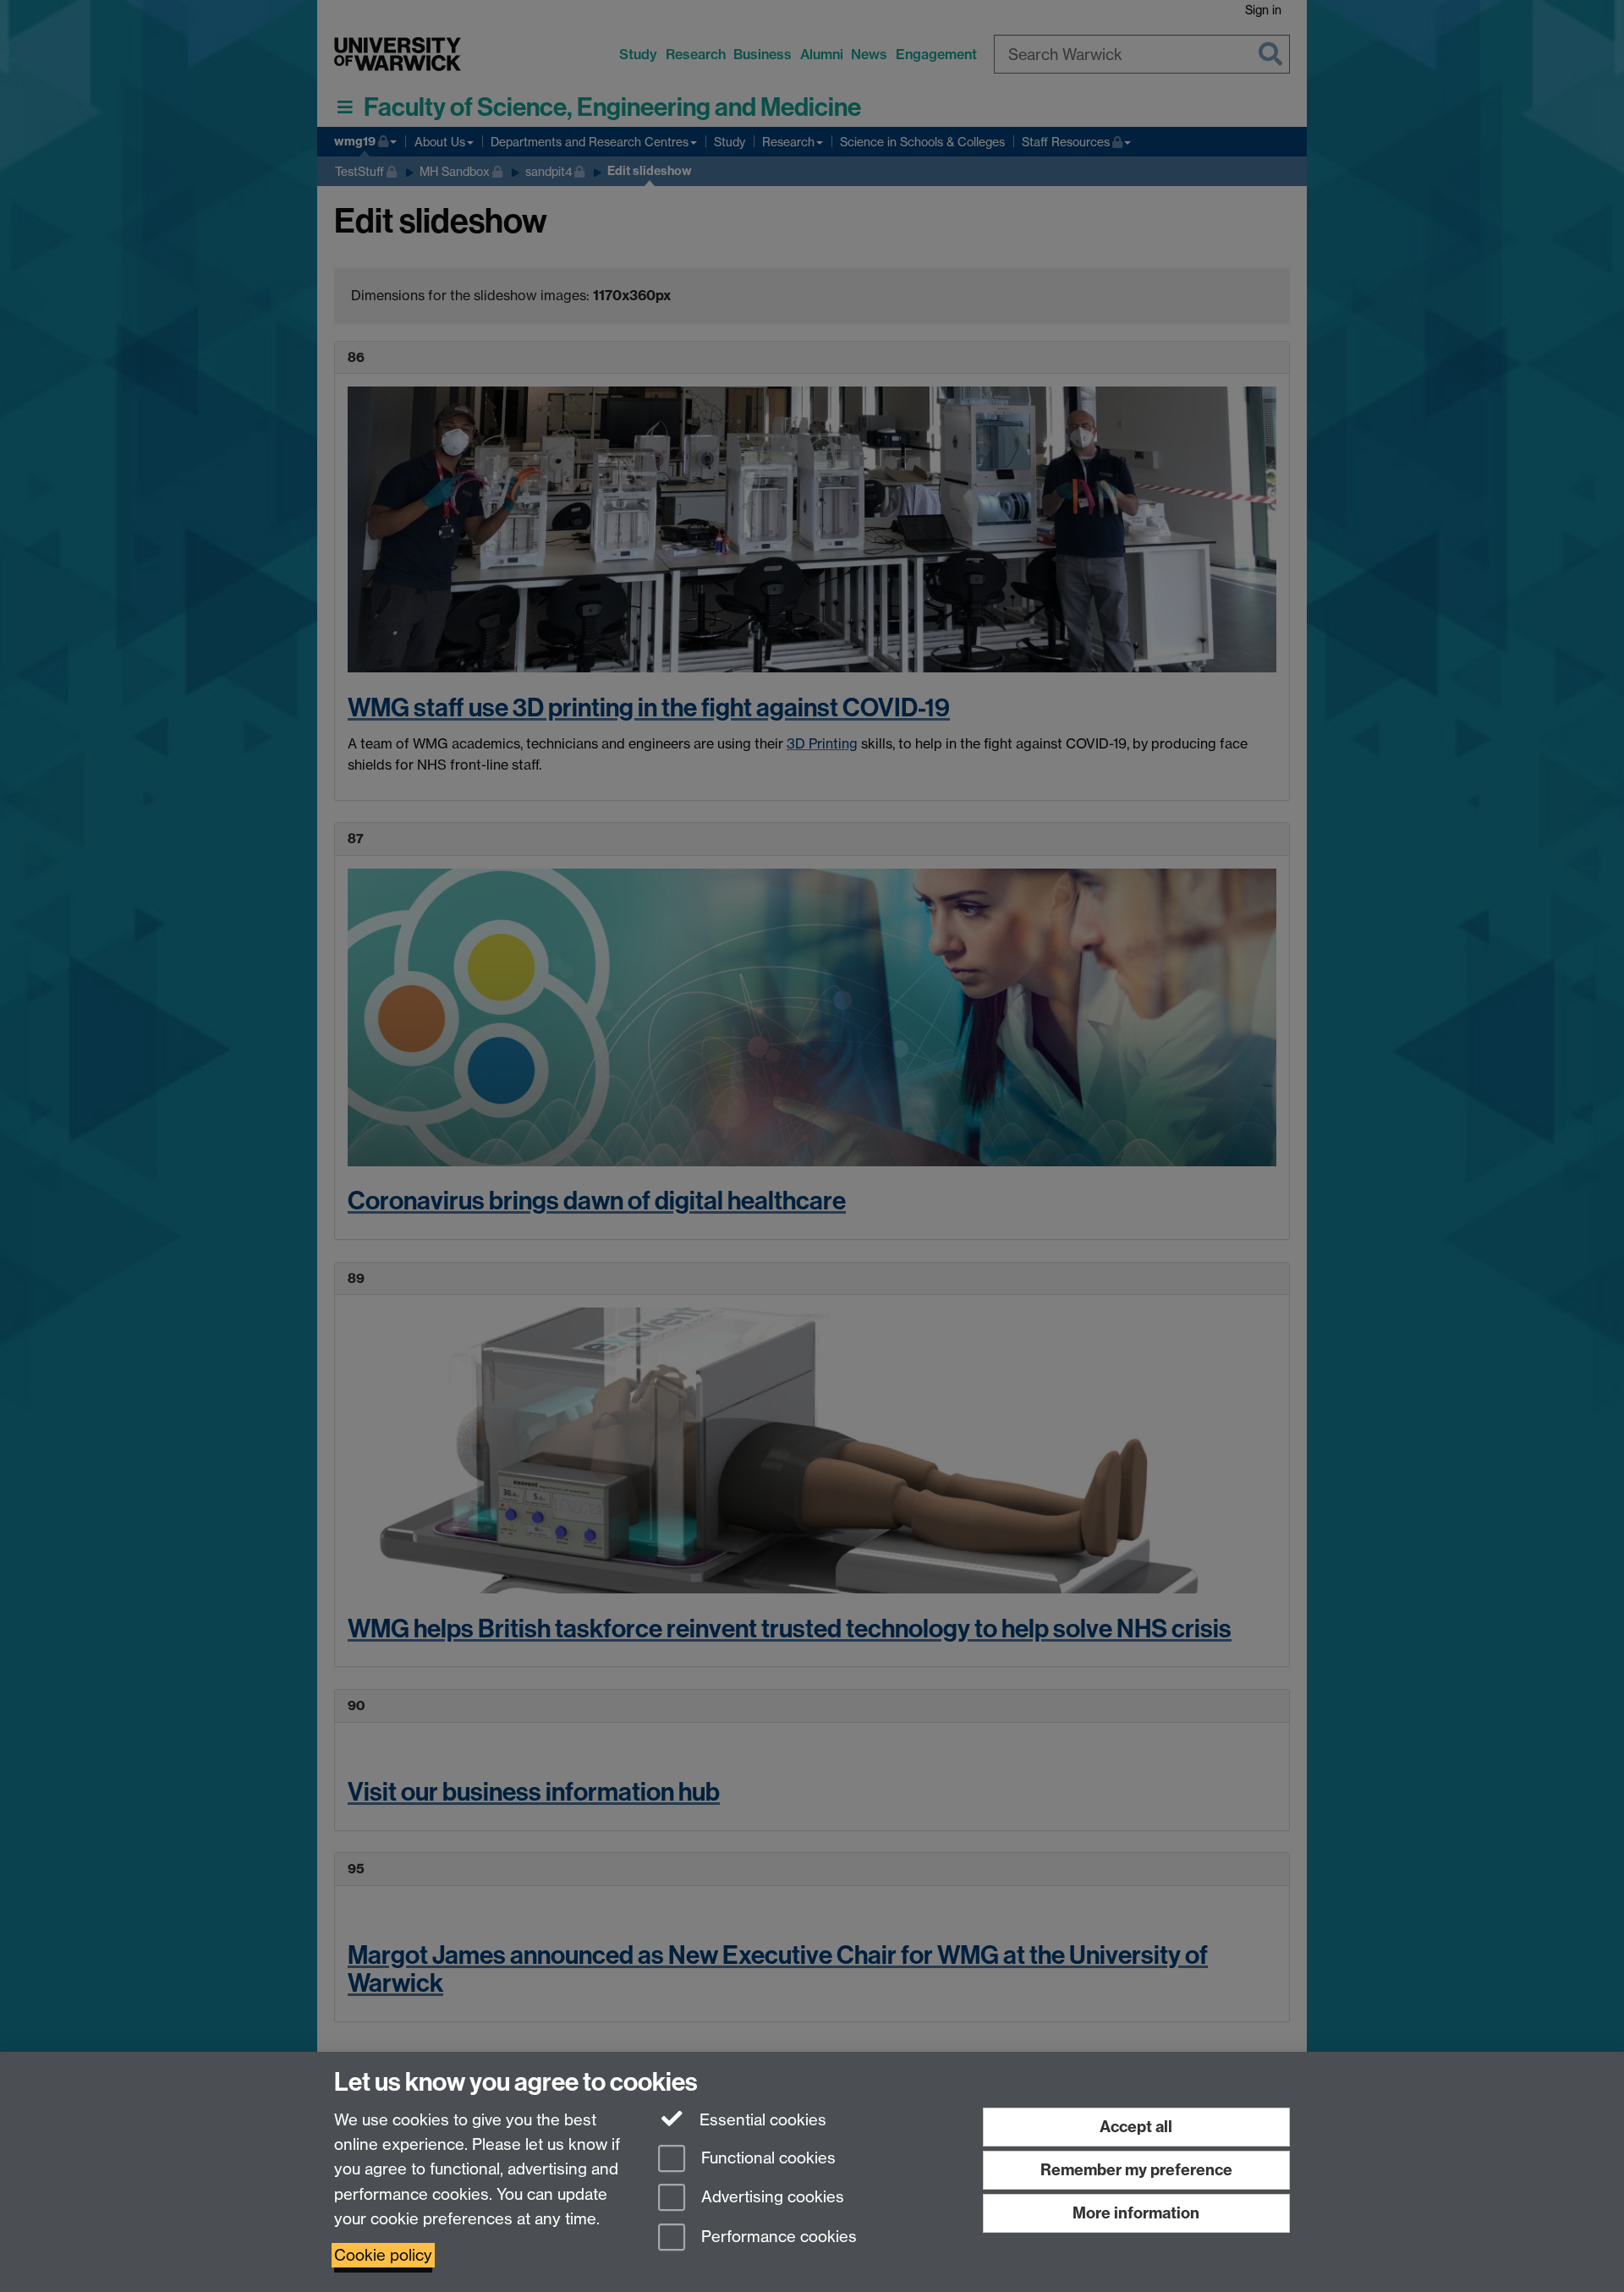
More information (1136, 2213)
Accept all (1136, 2127)
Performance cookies (777, 2237)
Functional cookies (766, 2158)
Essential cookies (761, 2120)
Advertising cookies (771, 2198)
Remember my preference (1136, 2170)
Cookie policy (383, 2255)
